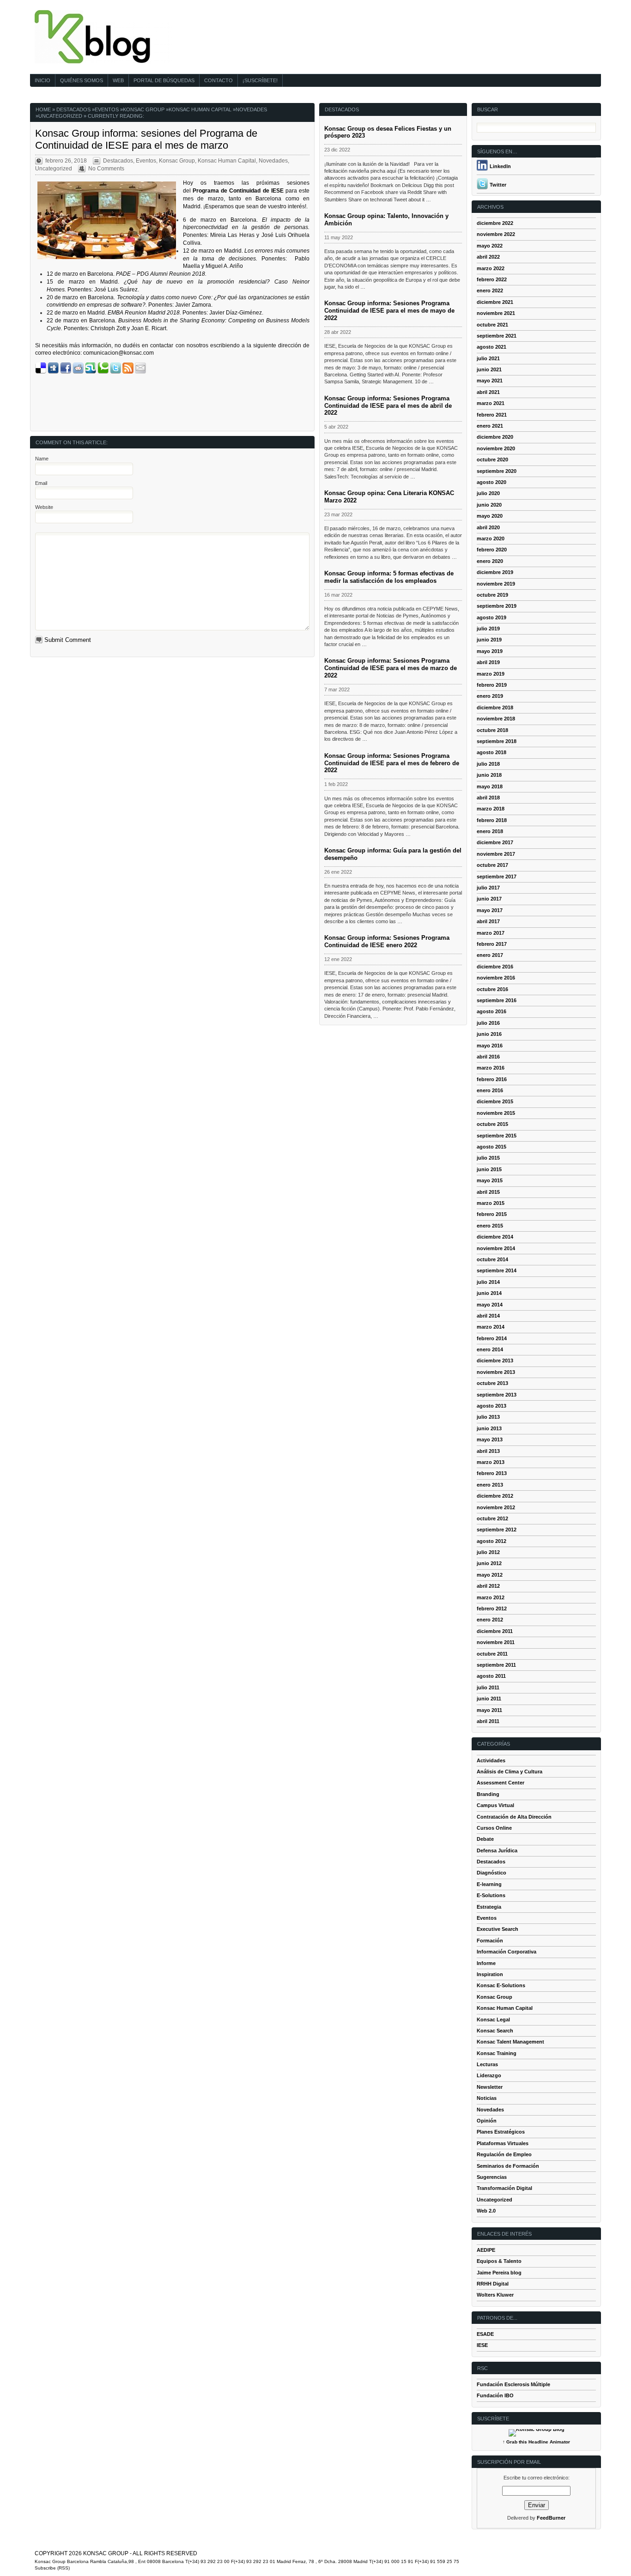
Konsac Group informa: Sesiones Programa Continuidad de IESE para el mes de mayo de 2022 (389, 311)
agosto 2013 (491, 1406)
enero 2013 (490, 1485)
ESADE (485, 2334)
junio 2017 (489, 899)
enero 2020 (490, 561)
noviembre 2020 (496, 448)
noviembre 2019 (496, 584)
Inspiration (490, 1974)
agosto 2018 (491, 752)
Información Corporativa (507, 1952)
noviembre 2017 (496, 854)
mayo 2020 (490, 516)
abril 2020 (488, 527)
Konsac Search (495, 2031)
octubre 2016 (492, 989)
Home (43, 109)
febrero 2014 (492, 1338)
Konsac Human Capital (200, 109)
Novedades (251, 109)
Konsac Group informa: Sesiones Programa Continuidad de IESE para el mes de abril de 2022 (388, 406)
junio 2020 (489, 505)
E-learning (489, 1884)
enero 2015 (490, 1226)
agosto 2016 (491, 1011)
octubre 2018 (492, 730)
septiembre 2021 (497, 336)
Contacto (218, 80)
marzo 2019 (491, 674)
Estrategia (489, 1907)
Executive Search (498, 1929)
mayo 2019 (490, 651)
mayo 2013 (490, 1439)
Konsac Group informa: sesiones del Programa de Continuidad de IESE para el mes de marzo (146, 139)
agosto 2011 (491, 1676)
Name (42, 459)
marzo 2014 (491, 1327)
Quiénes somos (82, 80)
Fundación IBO (495, 2395)
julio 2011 (488, 1687)
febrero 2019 (492, 685)
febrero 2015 (492, 1214)
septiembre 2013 (497, 1395)
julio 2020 (488, 493)
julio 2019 (488, 629)
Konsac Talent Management (510, 2042)
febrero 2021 (492, 415)
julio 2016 (488, 1023)
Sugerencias (492, 2177)
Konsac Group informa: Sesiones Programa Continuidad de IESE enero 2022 (387, 941)
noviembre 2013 (496, 1372)
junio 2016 (489, 1034)
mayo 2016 (490, 1046)
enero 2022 (490, 290)
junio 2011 (489, 1699)
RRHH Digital (493, 2284)
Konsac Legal (493, 2020)
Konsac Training (497, 2053)
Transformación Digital (504, 2188)
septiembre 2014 (497, 1270)
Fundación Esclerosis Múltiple (513, 2384)
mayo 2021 (490, 381)
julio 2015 (488, 1158)
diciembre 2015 (495, 1101)
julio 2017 (488, 888)
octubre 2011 (492, 1654)
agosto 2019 (491, 617)
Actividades (491, 1760)
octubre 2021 (492, 325)
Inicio (42, 80)
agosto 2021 (491, 347)
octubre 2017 (492, 865)
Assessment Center (501, 1783)
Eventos (107, 109)
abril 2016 (488, 1057)
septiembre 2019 (497, 606)
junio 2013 (489, 1428)
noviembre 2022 (496, 234)
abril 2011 (488, 1721)
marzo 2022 (491, 268)
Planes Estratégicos (501, 2132)
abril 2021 (488, 392)
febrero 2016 (492, 1079)
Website (44, 507)
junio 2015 (489, 1169)
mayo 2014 (490, 1305)
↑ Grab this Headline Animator (536, 2442)
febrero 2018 (492, 820)
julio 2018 (488, 764)
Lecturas (487, 2064)
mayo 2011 (489, 1710)
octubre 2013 (492, 1383)
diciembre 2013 (495, 1361)
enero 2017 (490, 955)
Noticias (487, 2098)
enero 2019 (490, 696)
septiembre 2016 (497, 1000)
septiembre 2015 (497, 1136)
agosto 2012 (491, 1541)
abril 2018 (488, 798)
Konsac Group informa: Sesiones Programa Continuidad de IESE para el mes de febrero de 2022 (392, 763)
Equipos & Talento (499, 2261)
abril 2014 (488, 1316)
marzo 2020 (491, 538)
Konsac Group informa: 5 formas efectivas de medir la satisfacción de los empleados (389, 577)
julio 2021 (488, 358)
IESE (482, 2345)
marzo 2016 (491, 1068)
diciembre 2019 (495, 572)
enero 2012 (490, 1620)
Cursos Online (494, 1828)
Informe (486, 1963)
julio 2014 (488, 1282)
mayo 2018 (490, 786)
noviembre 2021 (496, 313)
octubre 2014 (492, 1259)
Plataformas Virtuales (503, 2143)
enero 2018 (490, 831)
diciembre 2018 (495, 707)
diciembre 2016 (495, 967)
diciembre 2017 (495, 842)
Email (41, 483)
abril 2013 (488, 1451)
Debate (485, 1839)
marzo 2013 (491, 1462)
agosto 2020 (491, 482)
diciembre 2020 (495, 437)
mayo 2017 (490, 910)
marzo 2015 (491, 1203)
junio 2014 (489, 1293)
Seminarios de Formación (508, 2166)
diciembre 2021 (495, 302)
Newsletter (490, 2087)
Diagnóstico (491, 1873)
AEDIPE (486, 2250)
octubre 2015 (492, 1124)
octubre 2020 (492, 460)
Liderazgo (489, 2075)
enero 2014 (490, 1349)
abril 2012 (488, 1586)
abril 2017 (488, 921)
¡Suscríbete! (260, 80)
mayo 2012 (490, 1575)
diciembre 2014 (495, 1237)
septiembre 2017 (497, 877)
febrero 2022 (492, 279)
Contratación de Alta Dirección (514, 1817)
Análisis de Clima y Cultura (510, 1772)
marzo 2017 (491, 933)
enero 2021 (490, 426)
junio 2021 (489, 369)
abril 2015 (488, 1192)
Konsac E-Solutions (501, 1985)
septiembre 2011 (496, 1665)
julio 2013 (488, 1417)
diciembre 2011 (495, 1631)
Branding (488, 1794)
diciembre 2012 (495, 1496)
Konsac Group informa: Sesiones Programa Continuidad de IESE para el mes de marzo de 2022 (391, 668)
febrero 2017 (492, 944)
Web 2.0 (486, 2211)
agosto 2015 (491, 1147)
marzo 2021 (491, 403)
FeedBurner (551, 2518)
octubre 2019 (492, 595)
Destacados (73, 109)
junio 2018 (489, 775)
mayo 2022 (490, 246)
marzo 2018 (491, 809)
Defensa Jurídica (497, 1850)
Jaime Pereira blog (499, 2273)
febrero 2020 (492, 550)
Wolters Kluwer (495, 2295)
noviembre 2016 (496, 978)
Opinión (487, 2121)
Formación (490, 1941)
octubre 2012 (492, 1518)
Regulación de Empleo (504, 2154)
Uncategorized (60, 116)
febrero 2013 (492, 1473)
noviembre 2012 (496, 1507)
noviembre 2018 (496, 719)
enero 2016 (490, 1090)
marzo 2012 (491, 1597)
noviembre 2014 (496, 1248)
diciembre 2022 (495, 223)
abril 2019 (488, 662)
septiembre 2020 (497, 471)
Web (118, 80)
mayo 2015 (490, 1180)
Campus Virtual (495, 1805)
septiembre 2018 (497, 741)
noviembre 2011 (496, 1642)
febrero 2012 (492, 1608)
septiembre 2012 (497, 1530)
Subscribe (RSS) (52, 2568)
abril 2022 (488, 257)
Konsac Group (144, 109)
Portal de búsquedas (164, 80)
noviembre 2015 (496, 1113)
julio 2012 (488, 1552)
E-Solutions (491, 1895)
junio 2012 (489, 1563)
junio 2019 (489, 640)
